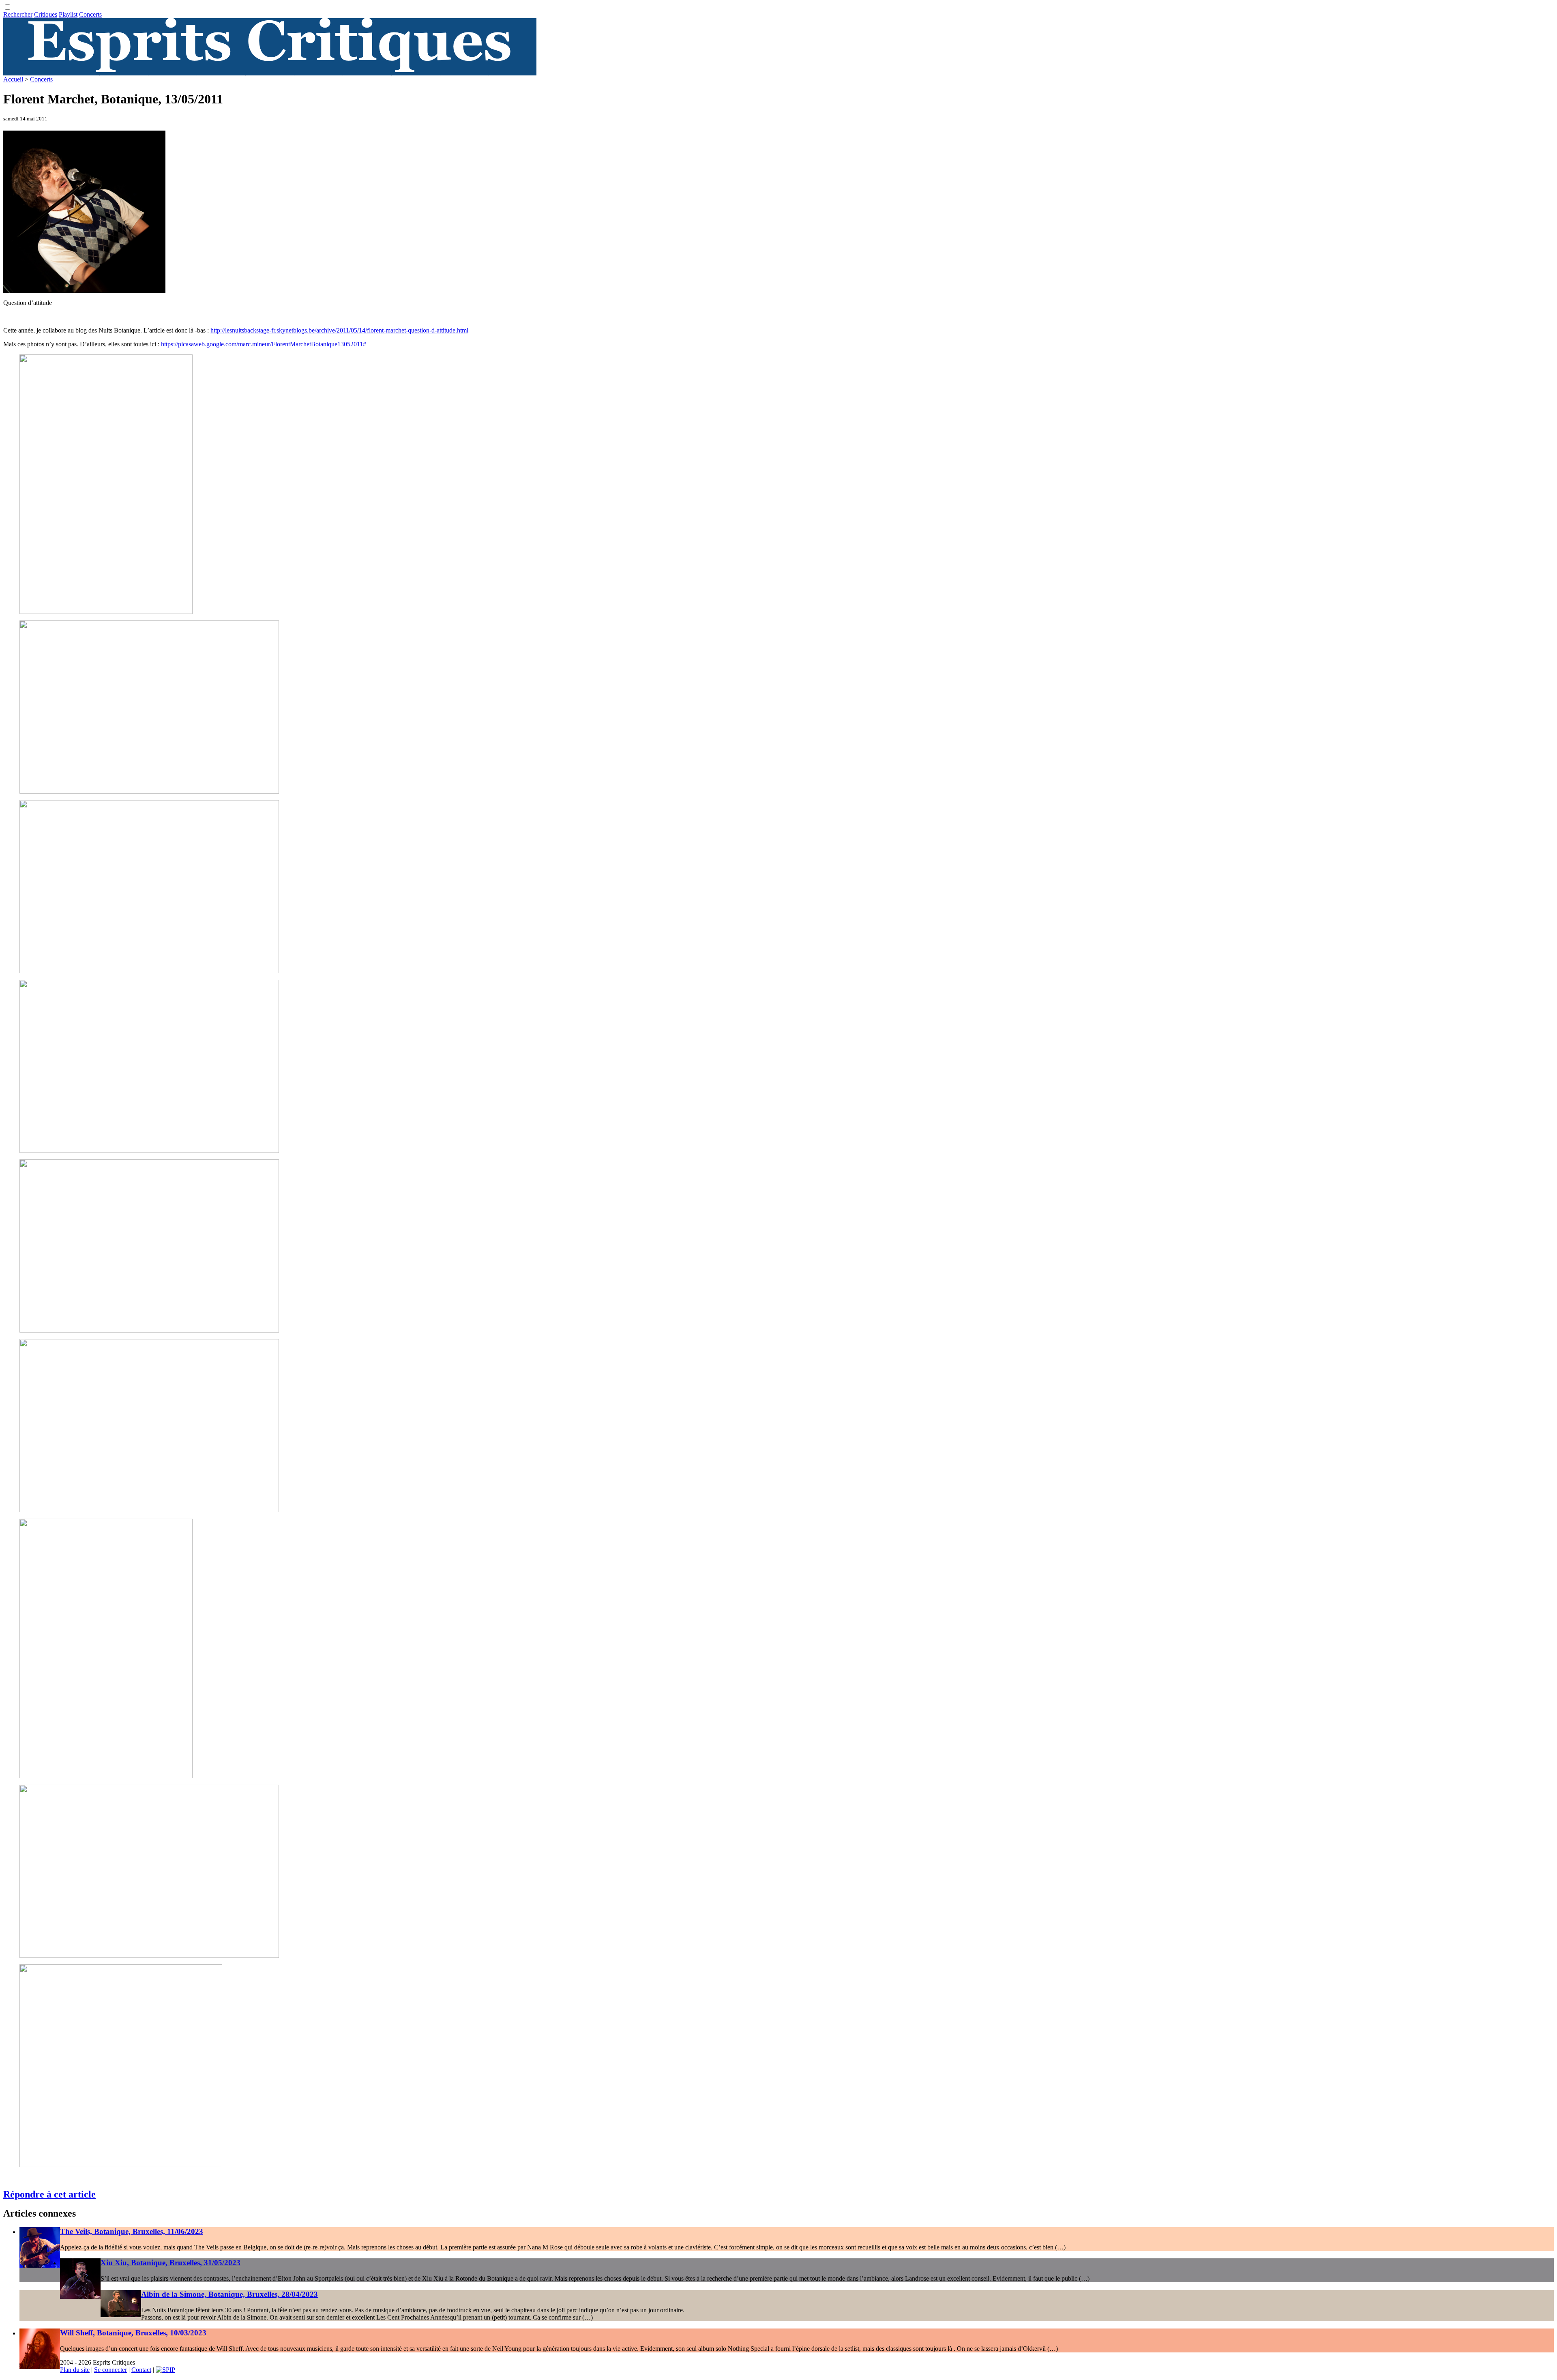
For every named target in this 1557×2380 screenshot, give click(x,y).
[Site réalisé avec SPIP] (165, 2370)
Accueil (13, 79)
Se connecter (110, 2370)
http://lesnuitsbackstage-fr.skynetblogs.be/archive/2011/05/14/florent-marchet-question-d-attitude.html (339, 330)
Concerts (90, 14)
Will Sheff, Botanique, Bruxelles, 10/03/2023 (133, 2333)
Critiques (46, 14)
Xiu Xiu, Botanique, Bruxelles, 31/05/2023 (170, 2263)
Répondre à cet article (49, 2194)
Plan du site (75, 2370)
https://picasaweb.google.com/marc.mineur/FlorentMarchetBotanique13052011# (264, 344)
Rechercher (18, 14)
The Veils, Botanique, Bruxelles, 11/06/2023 (132, 2231)
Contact (141, 2370)
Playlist (68, 14)
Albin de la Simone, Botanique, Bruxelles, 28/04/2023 (229, 2294)
